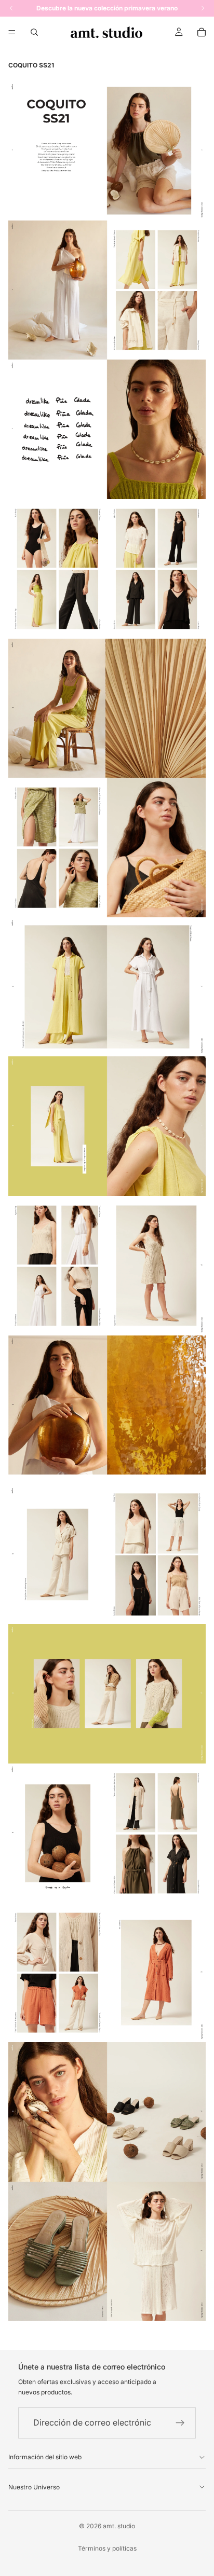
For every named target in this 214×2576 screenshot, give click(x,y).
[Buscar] (34, 32)
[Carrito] (202, 32)
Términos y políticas (107, 2548)
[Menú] (12, 32)
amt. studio (119, 2526)
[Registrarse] (180, 2423)
